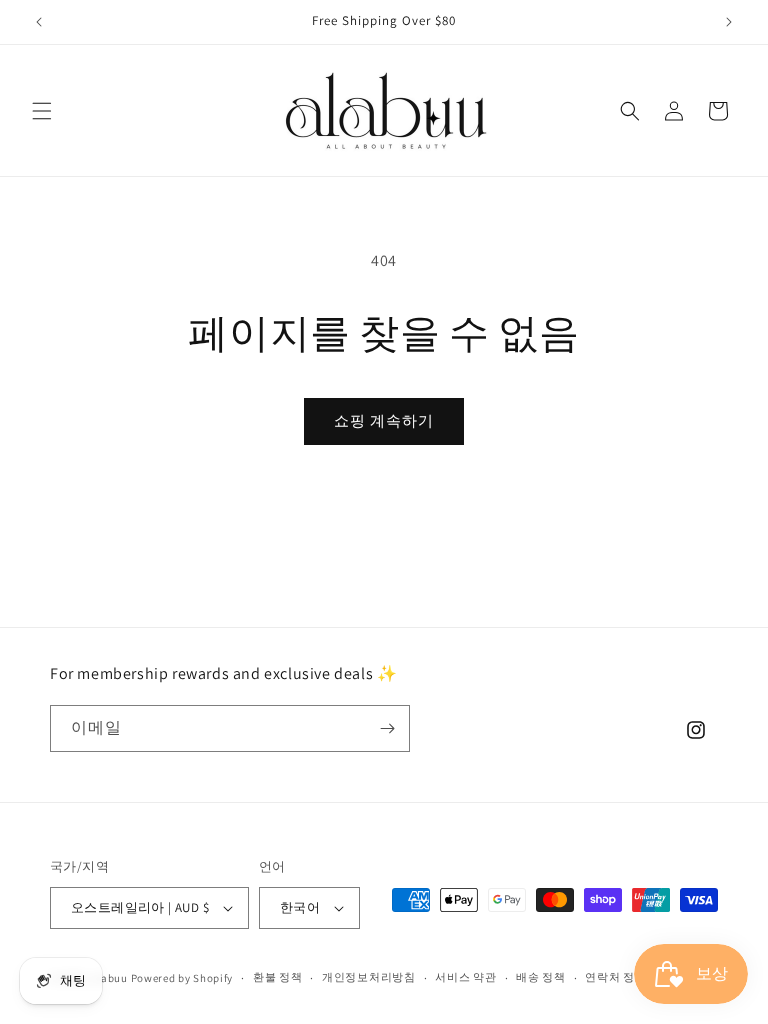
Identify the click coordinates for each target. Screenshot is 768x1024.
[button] (42, 111)
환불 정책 (278, 977)
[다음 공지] (729, 22)
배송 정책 (541, 977)
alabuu (109, 978)
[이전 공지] (39, 22)
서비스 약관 (465, 977)
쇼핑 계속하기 (384, 420)
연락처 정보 (615, 977)
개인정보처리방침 (369, 977)
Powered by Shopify (182, 978)
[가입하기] (387, 728)
